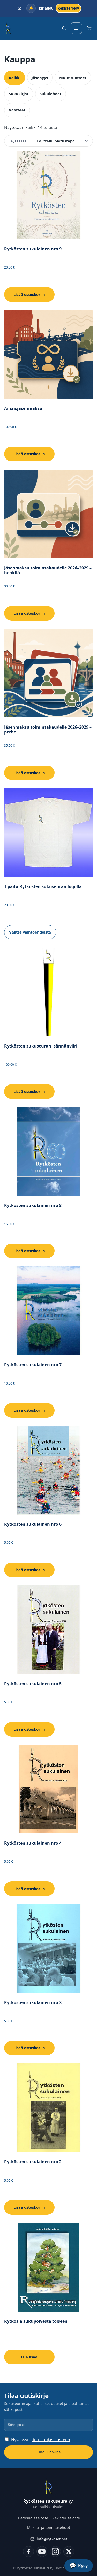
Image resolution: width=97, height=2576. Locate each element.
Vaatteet (17, 110)
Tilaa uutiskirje (49, 2452)
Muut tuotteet (73, 78)
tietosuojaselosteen (51, 2440)
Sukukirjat (19, 94)
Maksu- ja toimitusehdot (49, 2528)
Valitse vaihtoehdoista (30, 932)
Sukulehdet (50, 94)
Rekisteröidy (68, 8)
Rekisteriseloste (66, 2518)
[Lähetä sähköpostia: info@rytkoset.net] (20, 8)
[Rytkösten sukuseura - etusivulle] (8, 28)
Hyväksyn (41, 2440)
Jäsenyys (40, 78)
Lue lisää (29, 2357)
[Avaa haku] (64, 28)
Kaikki (15, 78)
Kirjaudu (46, 8)
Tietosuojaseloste (33, 2518)
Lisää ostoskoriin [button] (29, 294)
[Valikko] (76, 28)
